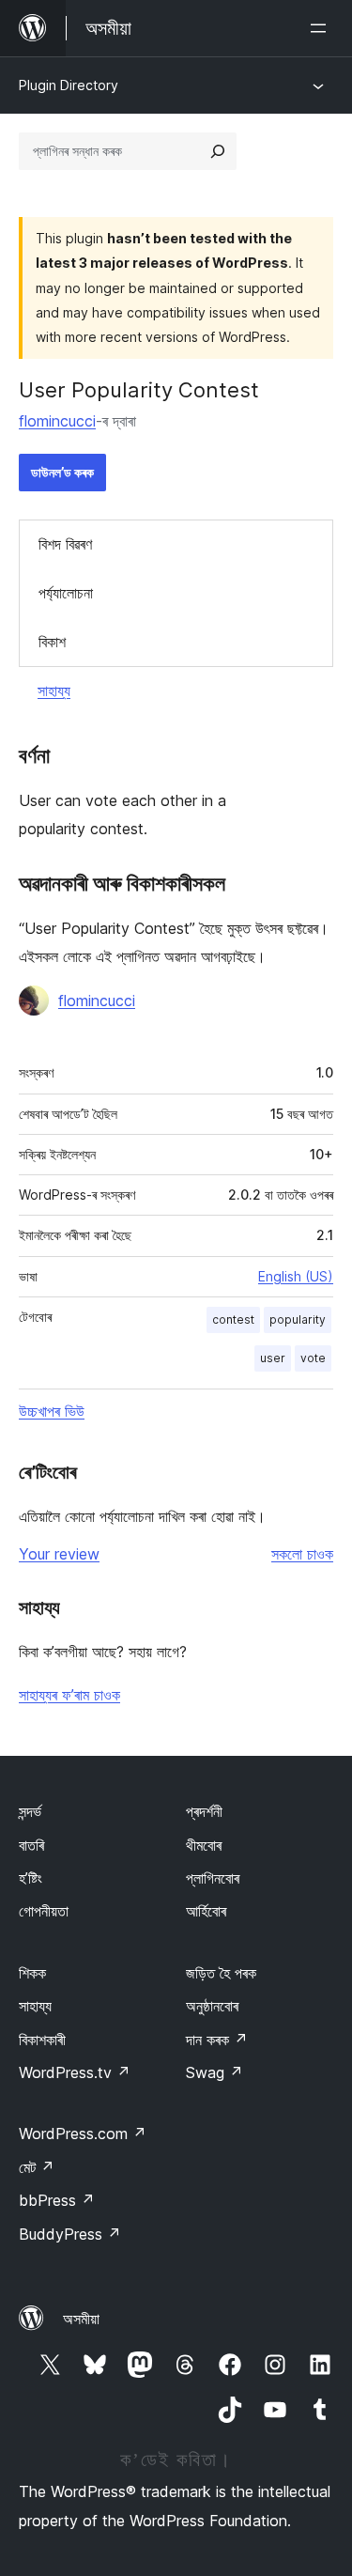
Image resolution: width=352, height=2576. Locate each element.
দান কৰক (217, 2040)
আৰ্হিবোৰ (206, 1911)
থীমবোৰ (204, 1845)
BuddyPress (70, 2234)
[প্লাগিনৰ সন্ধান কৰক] (218, 151)
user (273, 1358)
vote (313, 1358)
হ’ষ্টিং (31, 1878)
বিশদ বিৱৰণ (65, 544)
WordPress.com (83, 2134)
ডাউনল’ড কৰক (62, 472)
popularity (298, 1319)
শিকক (32, 1973)
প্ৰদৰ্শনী (204, 1811)
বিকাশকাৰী (42, 2040)
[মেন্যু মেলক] (322, 28)
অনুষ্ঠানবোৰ (212, 2006)
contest (233, 1319)
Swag (214, 2072)
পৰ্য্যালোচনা (66, 593)
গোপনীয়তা (44, 1911)
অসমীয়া (81, 2319)
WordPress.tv (75, 2072)
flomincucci (57, 421)
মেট (37, 2167)
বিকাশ (52, 642)
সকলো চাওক (302, 1554)
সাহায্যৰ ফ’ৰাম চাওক (69, 1695)
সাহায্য (54, 691)
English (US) (296, 1276)
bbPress (57, 2200)
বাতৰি (31, 1845)
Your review (59, 1554)
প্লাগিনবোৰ (213, 1878)
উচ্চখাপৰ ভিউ (52, 1411)
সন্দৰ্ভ (30, 1811)
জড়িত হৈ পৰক (221, 1973)
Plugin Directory (69, 85)
